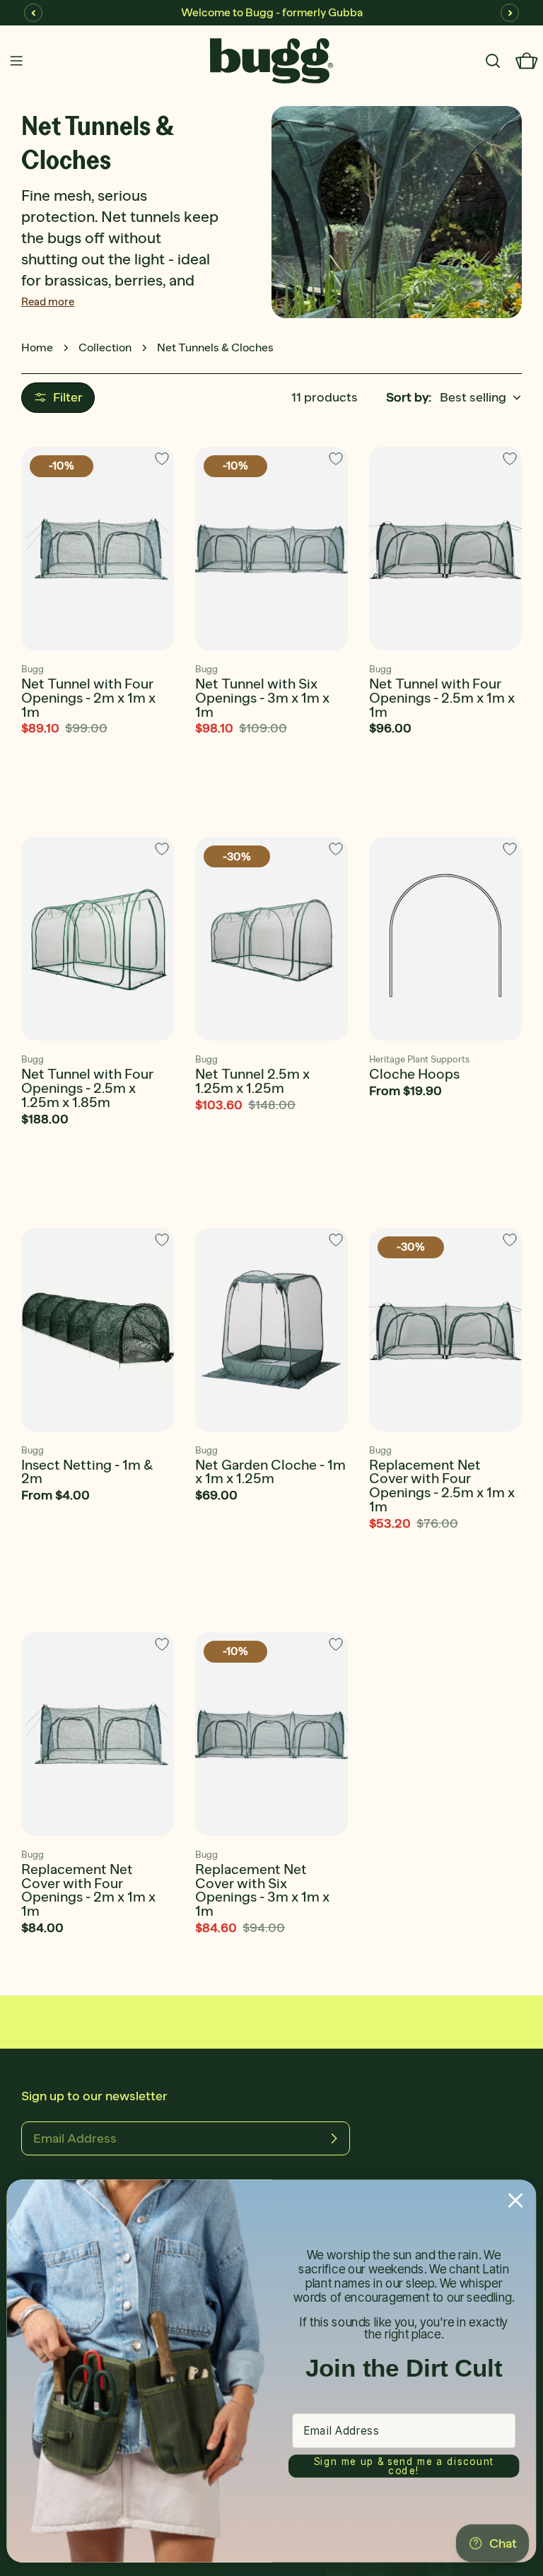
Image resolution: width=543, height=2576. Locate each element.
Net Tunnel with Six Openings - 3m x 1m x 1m (262, 698)
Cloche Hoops (414, 1074)
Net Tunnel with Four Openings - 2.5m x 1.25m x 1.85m (87, 1088)
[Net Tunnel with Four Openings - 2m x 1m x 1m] (98, 549)
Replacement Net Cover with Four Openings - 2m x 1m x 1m (88, 1890)
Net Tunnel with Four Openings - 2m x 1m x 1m (88, 698)
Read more (48, 301)
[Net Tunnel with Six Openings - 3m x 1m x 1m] (271, 549)
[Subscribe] (334, 2138)
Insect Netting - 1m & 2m (87, 1472)
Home (37, 347)
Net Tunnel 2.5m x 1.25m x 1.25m (252, 1081)
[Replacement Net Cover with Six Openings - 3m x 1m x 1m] (271, 1734)
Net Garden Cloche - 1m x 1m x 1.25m (270, 1472)
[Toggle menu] (16, 61)
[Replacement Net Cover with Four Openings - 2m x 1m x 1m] (98, 1734)
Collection (105, 347)
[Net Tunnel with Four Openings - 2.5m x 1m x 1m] (445, 549)
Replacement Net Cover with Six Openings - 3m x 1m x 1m (262, 1890)
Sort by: (409, 397)
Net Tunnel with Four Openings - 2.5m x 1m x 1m (442, 698)
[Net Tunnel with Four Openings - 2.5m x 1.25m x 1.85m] (98, 939)
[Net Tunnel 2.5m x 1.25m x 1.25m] (271, 939)
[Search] (493, 61)
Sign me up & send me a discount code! (404, 2466)
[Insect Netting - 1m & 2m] (98, 1330)
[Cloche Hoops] (445, 939)
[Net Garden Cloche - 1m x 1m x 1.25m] (271, 1330)
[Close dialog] (516, 2200)
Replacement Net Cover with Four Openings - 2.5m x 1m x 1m (442, 1486)
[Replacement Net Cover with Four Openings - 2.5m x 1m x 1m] (445, 1330)
